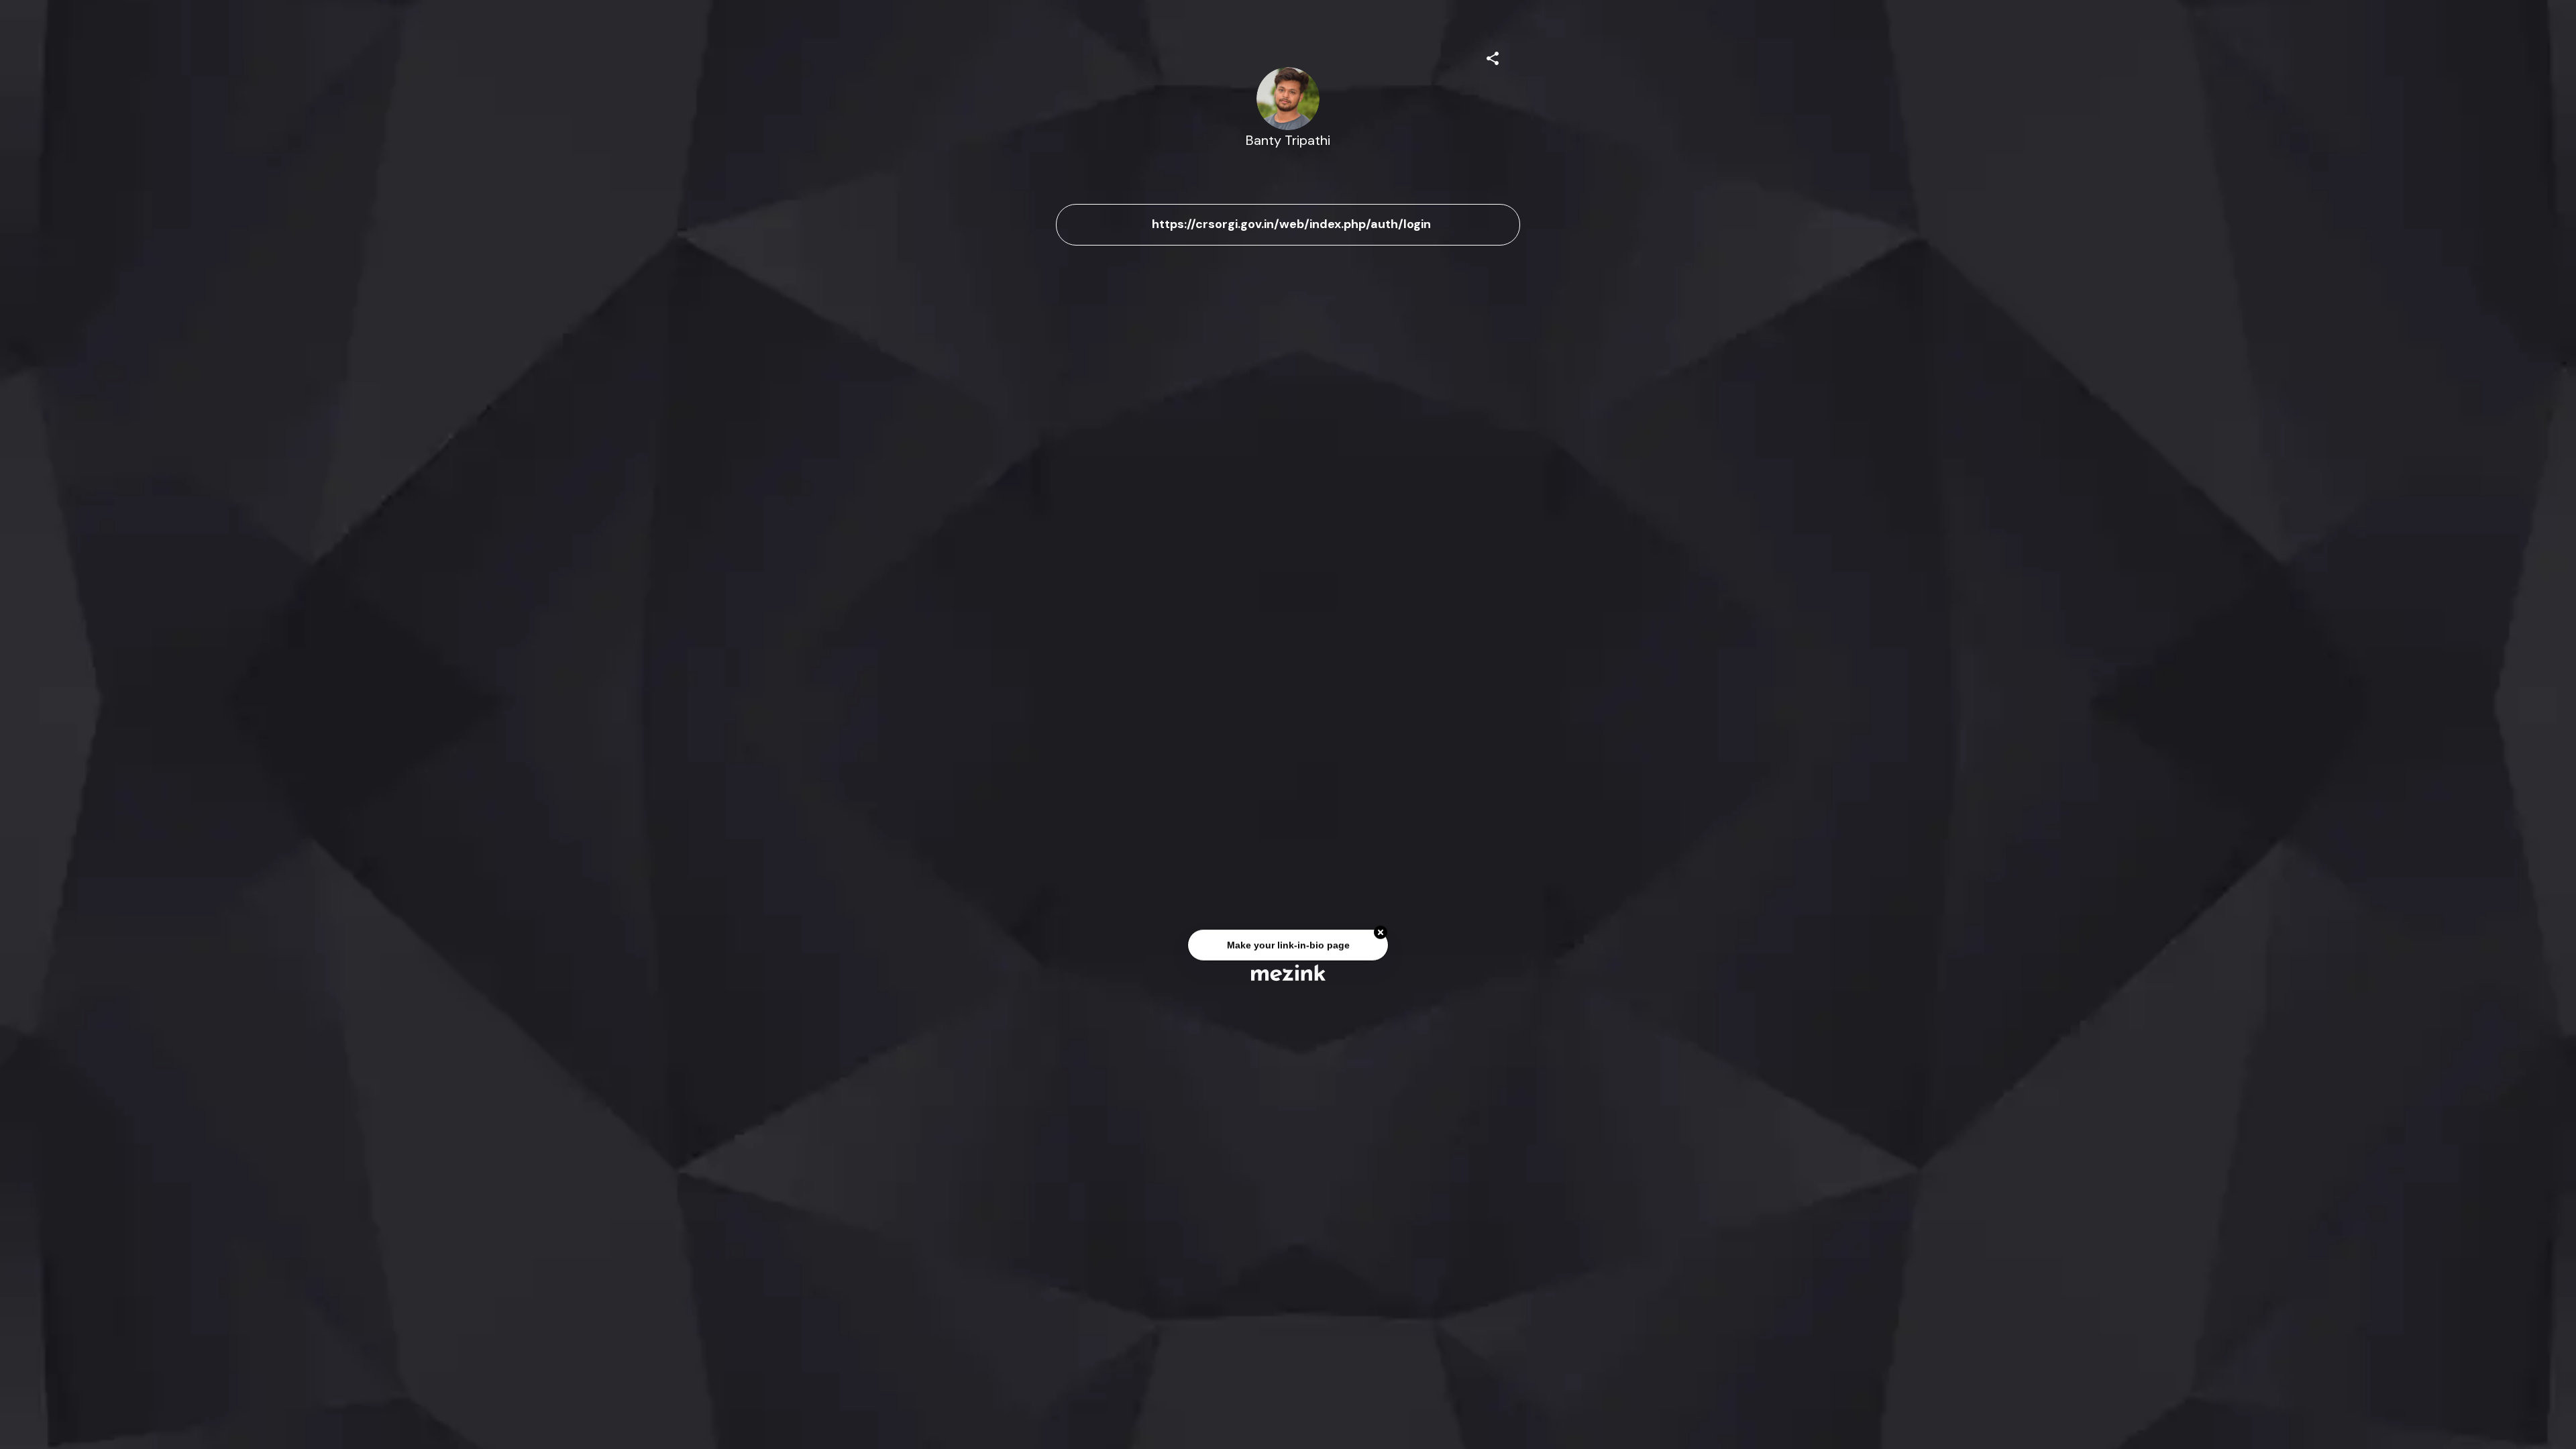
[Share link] (1493, 56)
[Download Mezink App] (1288, 972)
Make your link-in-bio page (1288, 948)
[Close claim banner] (1381, 936)
